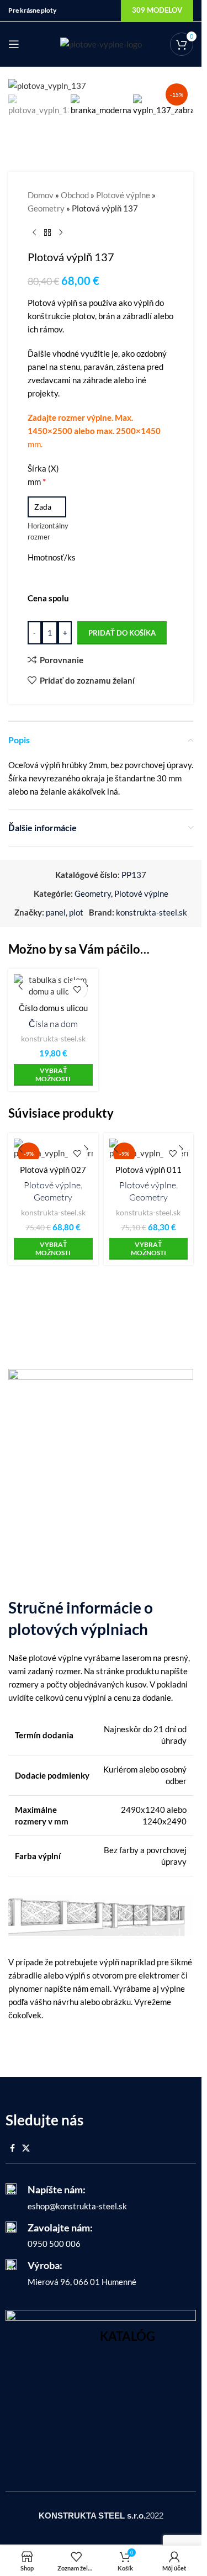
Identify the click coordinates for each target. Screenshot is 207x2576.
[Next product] (61, 232)
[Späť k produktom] (47, 232)
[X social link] (26, 2148)
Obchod (75, 195)
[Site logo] (101, 43)
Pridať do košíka (122, 633)
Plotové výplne (123, 195)
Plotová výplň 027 (53, 1170)
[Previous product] (34, 232)
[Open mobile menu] (14, 44)
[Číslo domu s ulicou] (53, 986)
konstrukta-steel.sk (152, 912)
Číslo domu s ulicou (53, 1008)
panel (56, 912)
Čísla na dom (53, 1024)
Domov (41, 195)
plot (76, 912)
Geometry (46, 208)
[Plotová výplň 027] (53, 1149)
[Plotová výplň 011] (149, 1149)
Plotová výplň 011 (148, 1170)
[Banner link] (101, 2387)
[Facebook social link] (12, 2148)
